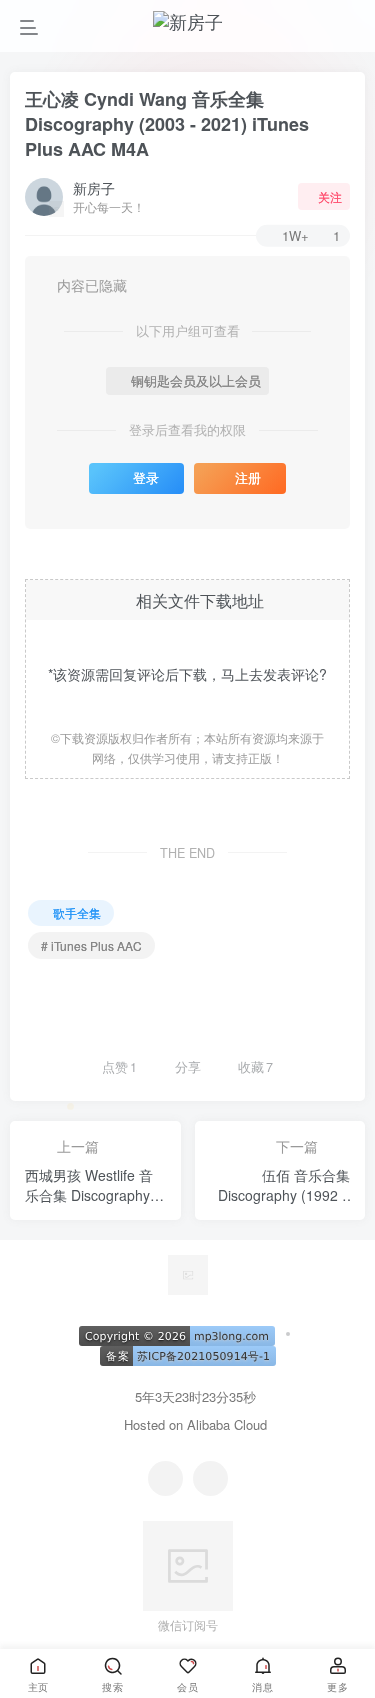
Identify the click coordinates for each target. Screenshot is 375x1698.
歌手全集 (77, 912)
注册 (248, 478)
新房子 (94, 188)
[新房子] (188, 1272)
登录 (146, 478)
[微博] (210, 1478)
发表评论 (291, 674)
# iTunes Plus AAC (91, 945)
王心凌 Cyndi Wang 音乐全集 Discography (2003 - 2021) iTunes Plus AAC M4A (167, 124)
